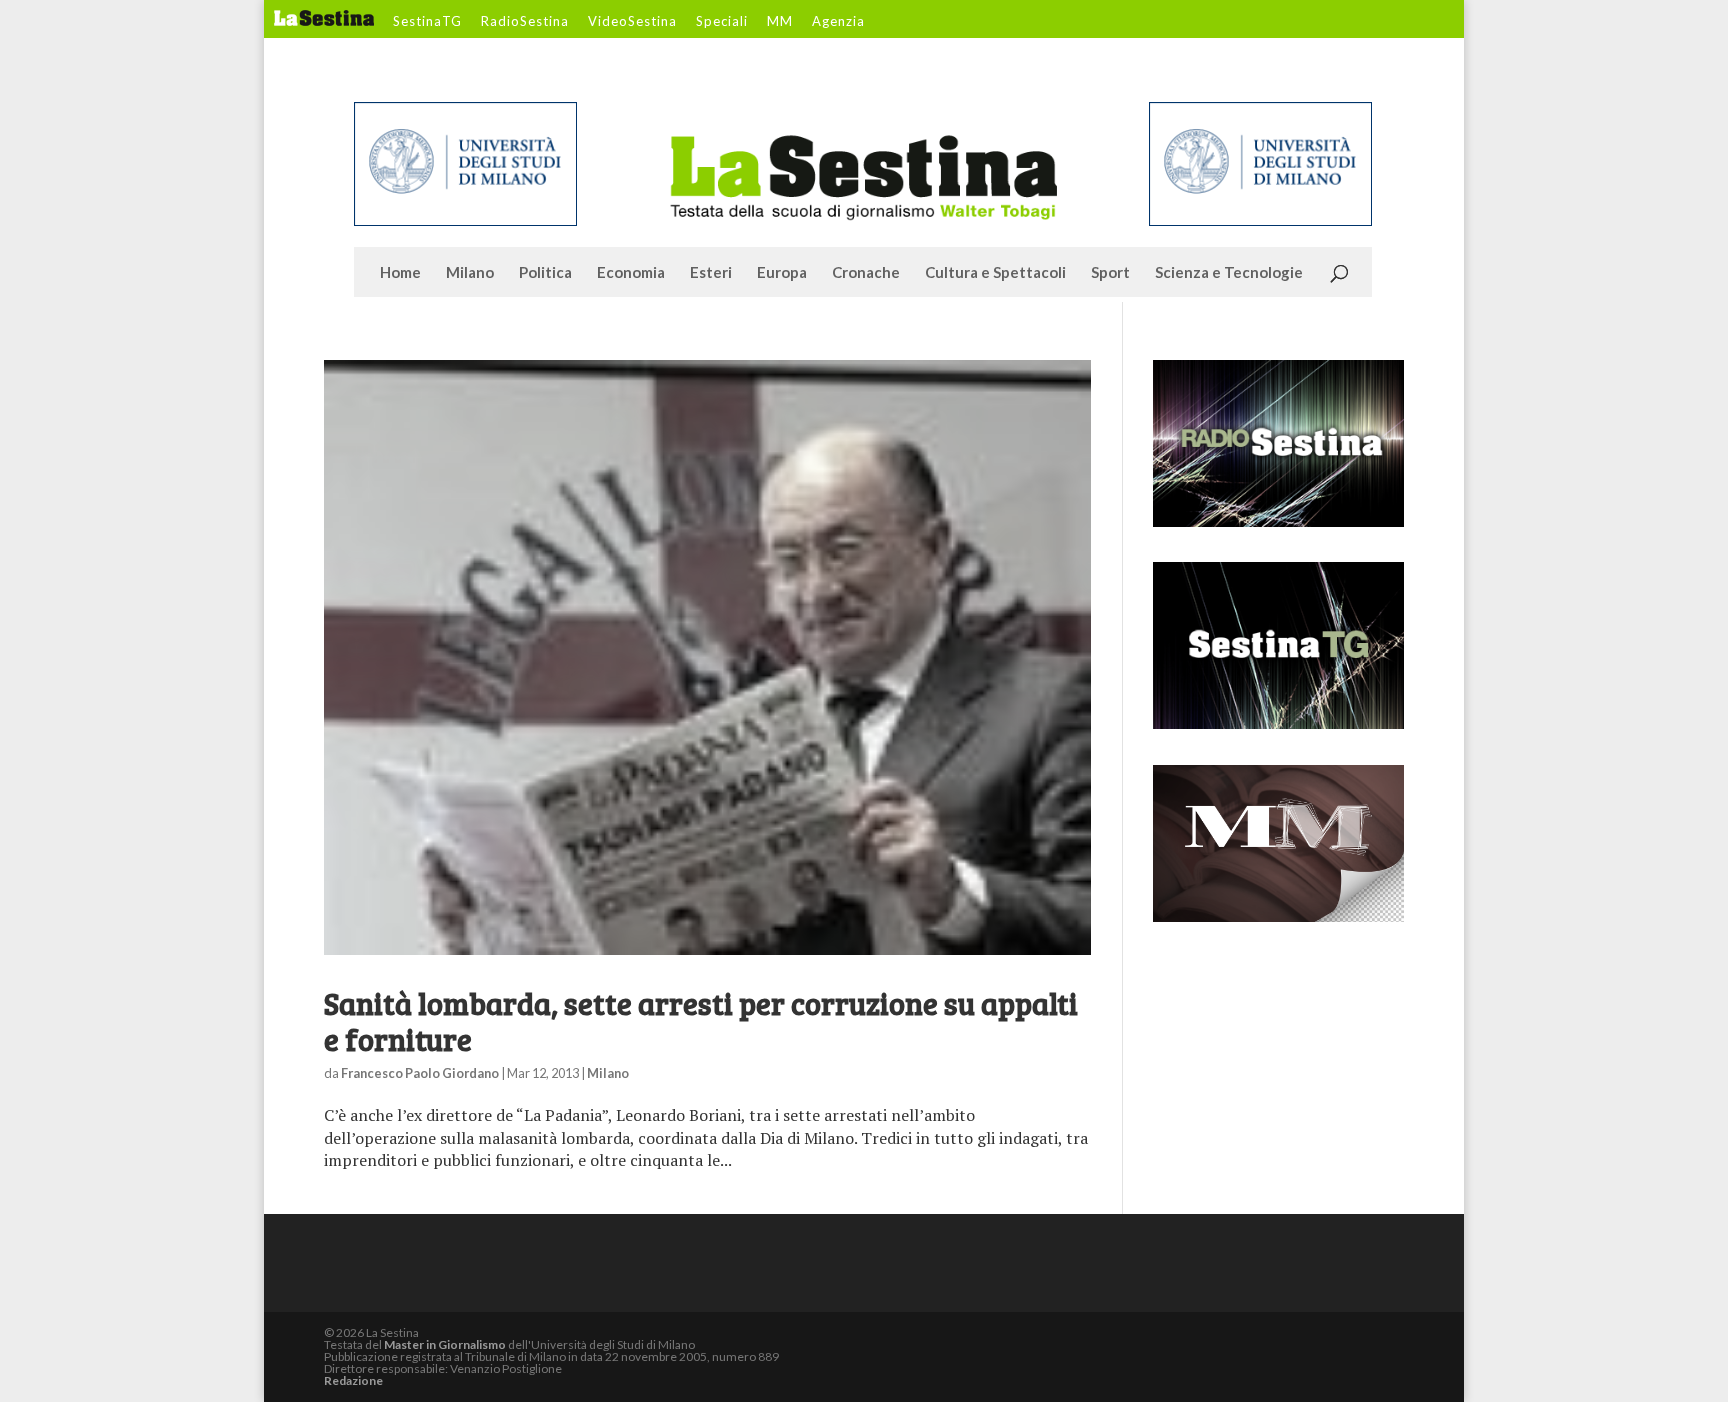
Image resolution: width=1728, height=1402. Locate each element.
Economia (631, 273)
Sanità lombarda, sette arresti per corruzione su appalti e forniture (701, 1021)
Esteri (711, 273)
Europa (782, 273)
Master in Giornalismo (445, 1344)
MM (780, 22)
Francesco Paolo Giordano (420, 1073)
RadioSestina (525, 22)
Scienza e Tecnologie (1229, 273)
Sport (1110, 273)
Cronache (866, 273)
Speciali (722, 22)
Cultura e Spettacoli (995, 273)
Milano (470, 273)
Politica (545, 273)
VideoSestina (632, 22)
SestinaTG (427, 22)
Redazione (353, 1380)
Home (400, 273)
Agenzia (838, 22)
